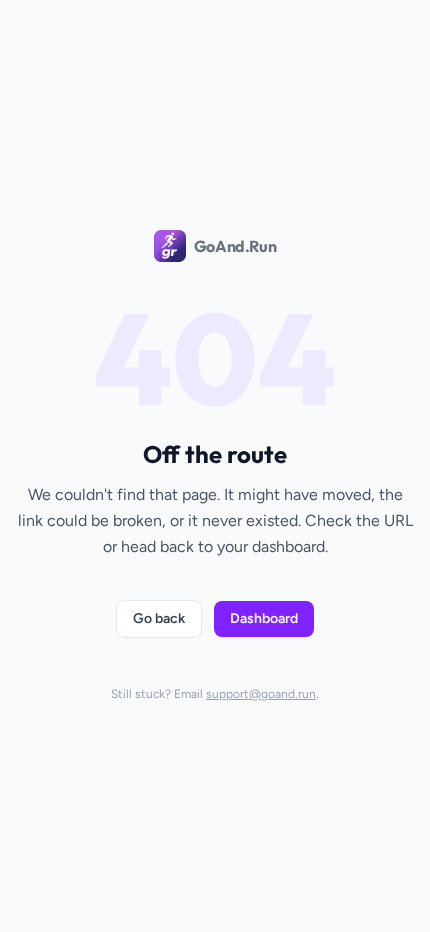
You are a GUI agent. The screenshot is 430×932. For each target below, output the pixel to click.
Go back (159, 618)
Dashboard (264, 618)
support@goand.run (261, 694)
